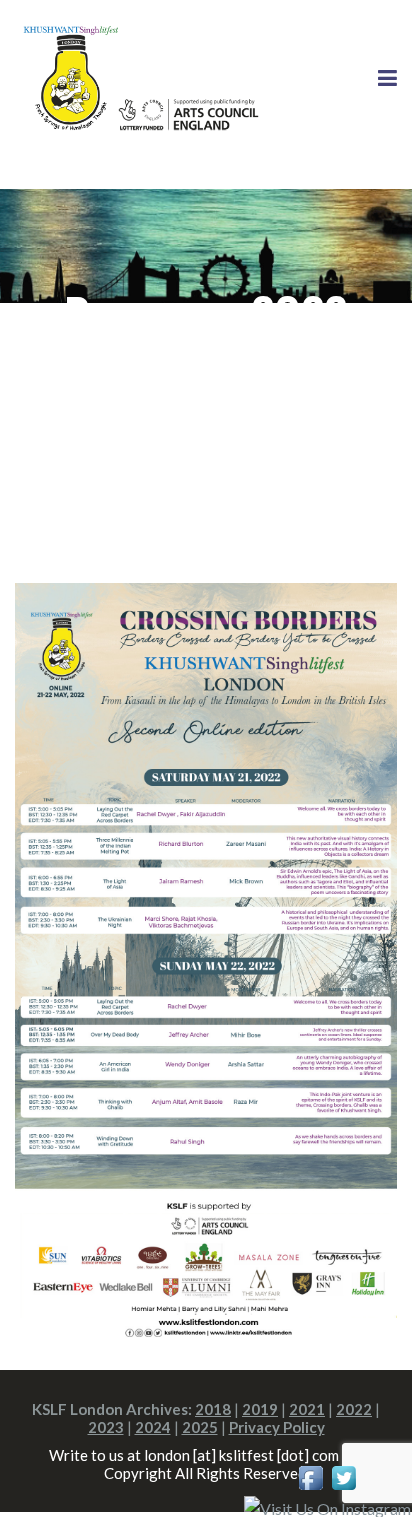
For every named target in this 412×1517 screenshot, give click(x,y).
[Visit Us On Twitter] (343, 1475)
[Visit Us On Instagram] (327, 1506)
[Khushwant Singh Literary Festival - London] (137, 77)
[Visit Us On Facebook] (310, 1475)
